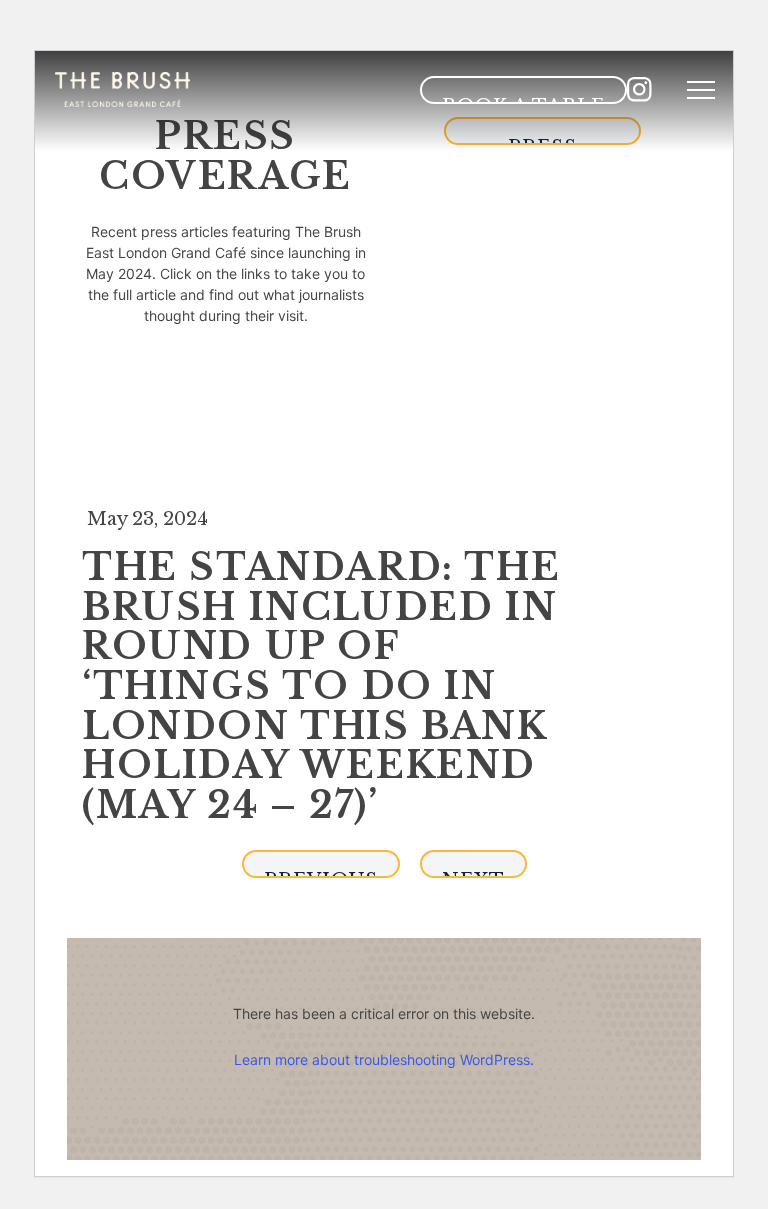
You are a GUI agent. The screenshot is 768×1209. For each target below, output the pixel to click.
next (473, 873)
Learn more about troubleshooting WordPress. (384, 1059)
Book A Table (523, 99)
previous (321, 873)
